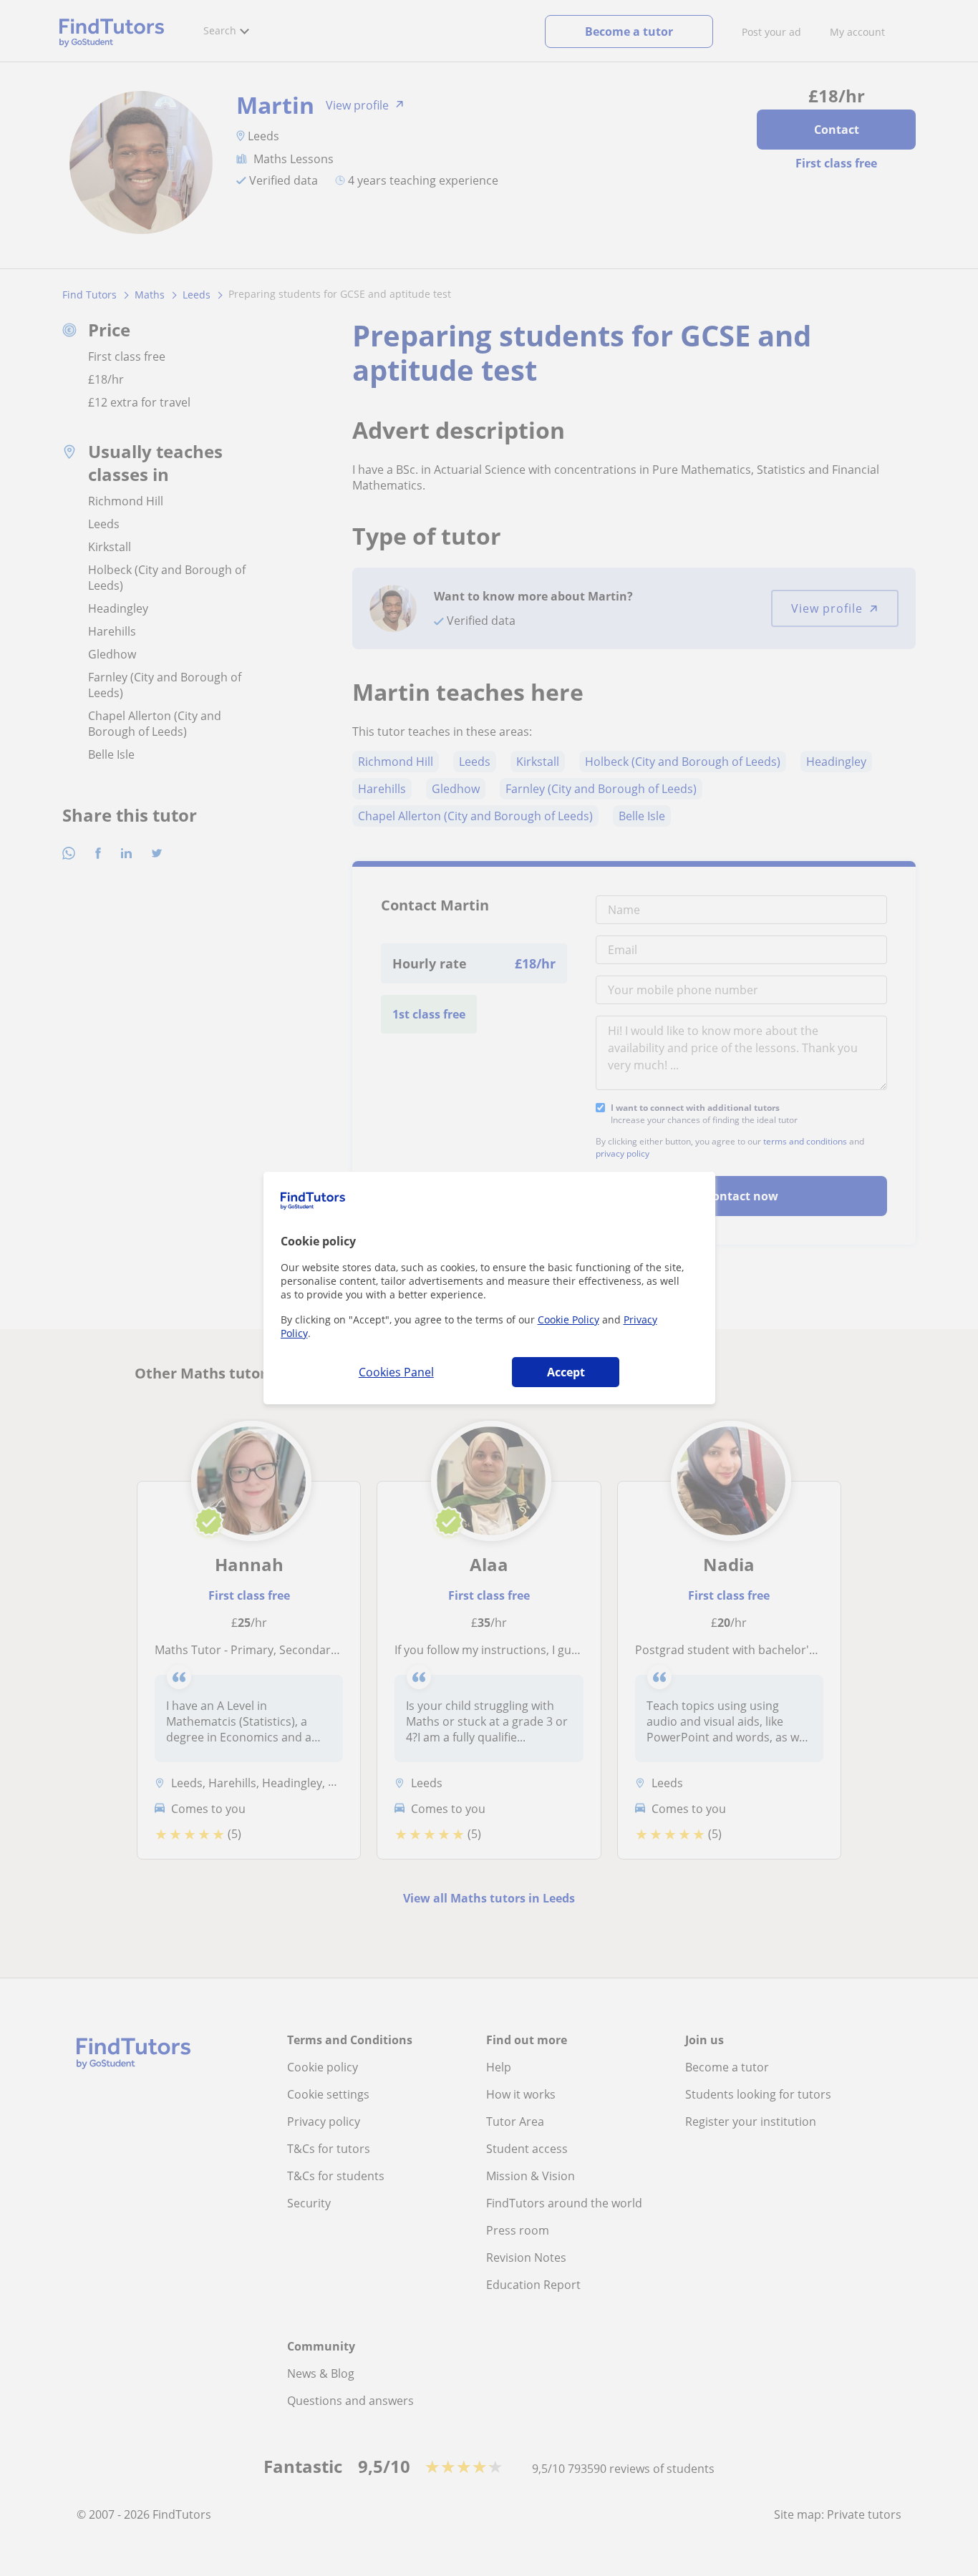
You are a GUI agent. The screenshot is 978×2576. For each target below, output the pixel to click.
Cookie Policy (568, 1319)
